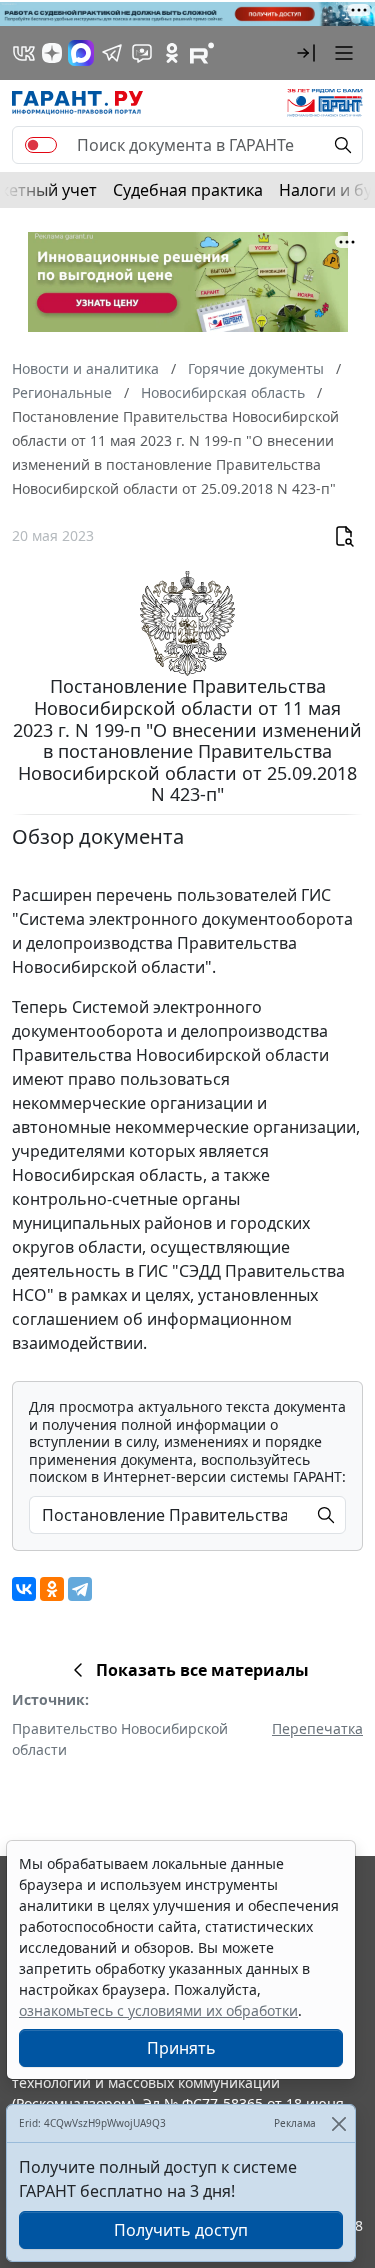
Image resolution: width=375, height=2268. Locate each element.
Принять (181, 2048)
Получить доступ (181, 2230)
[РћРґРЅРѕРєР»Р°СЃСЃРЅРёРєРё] (52, 1589)
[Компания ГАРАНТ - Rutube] (202, 53)
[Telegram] (80, 1589)
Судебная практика (188, 190)
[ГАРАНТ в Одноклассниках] (172, 53)
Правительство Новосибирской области (120, 1739)
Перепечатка (317, 1728)
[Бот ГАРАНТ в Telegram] (142, 53)
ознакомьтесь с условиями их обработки (158, 2010)
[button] (306, 53)
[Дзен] (52, 53)
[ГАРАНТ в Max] (81, 53)
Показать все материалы (202, 1670)
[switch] (41, 145)
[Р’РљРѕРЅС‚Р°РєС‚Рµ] (24, 1589)
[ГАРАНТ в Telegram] (112, 53)
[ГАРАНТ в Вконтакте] (24, 53)
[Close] (338, 2123)
